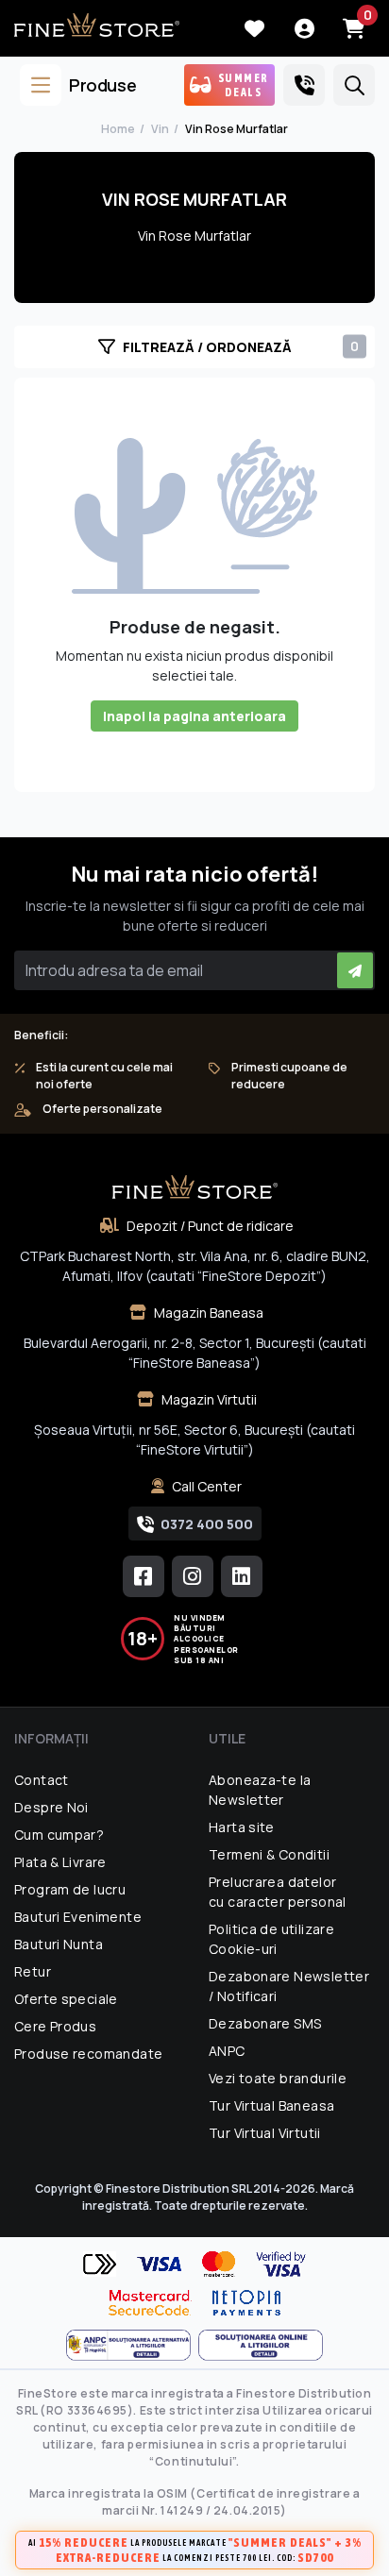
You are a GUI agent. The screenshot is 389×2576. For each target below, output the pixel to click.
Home (118, 129)
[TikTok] (242, 1576)
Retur (33, 1971)
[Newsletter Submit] (355, 970)
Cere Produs (55, 2026)
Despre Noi (51, 1807)
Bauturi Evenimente (78, 1917)
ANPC (227, 2051)
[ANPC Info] (132, 2345)
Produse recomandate (88, 2054)
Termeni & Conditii (269, 1854)
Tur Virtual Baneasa (271, 2105)
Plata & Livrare (60, 1862)
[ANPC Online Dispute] (261, 2345)
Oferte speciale (66, 1999)
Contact (42, 1780)
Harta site (242, 1827)
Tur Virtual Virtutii (265, 2133)
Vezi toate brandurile (278, 2078)
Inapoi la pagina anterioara (194, 716)
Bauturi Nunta (59, 1944)
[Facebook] (144, 1576)
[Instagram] (193, 1576)
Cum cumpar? (59, 1835)
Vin (160, 129)
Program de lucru (70, 1889)
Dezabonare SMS (265, 2023)
